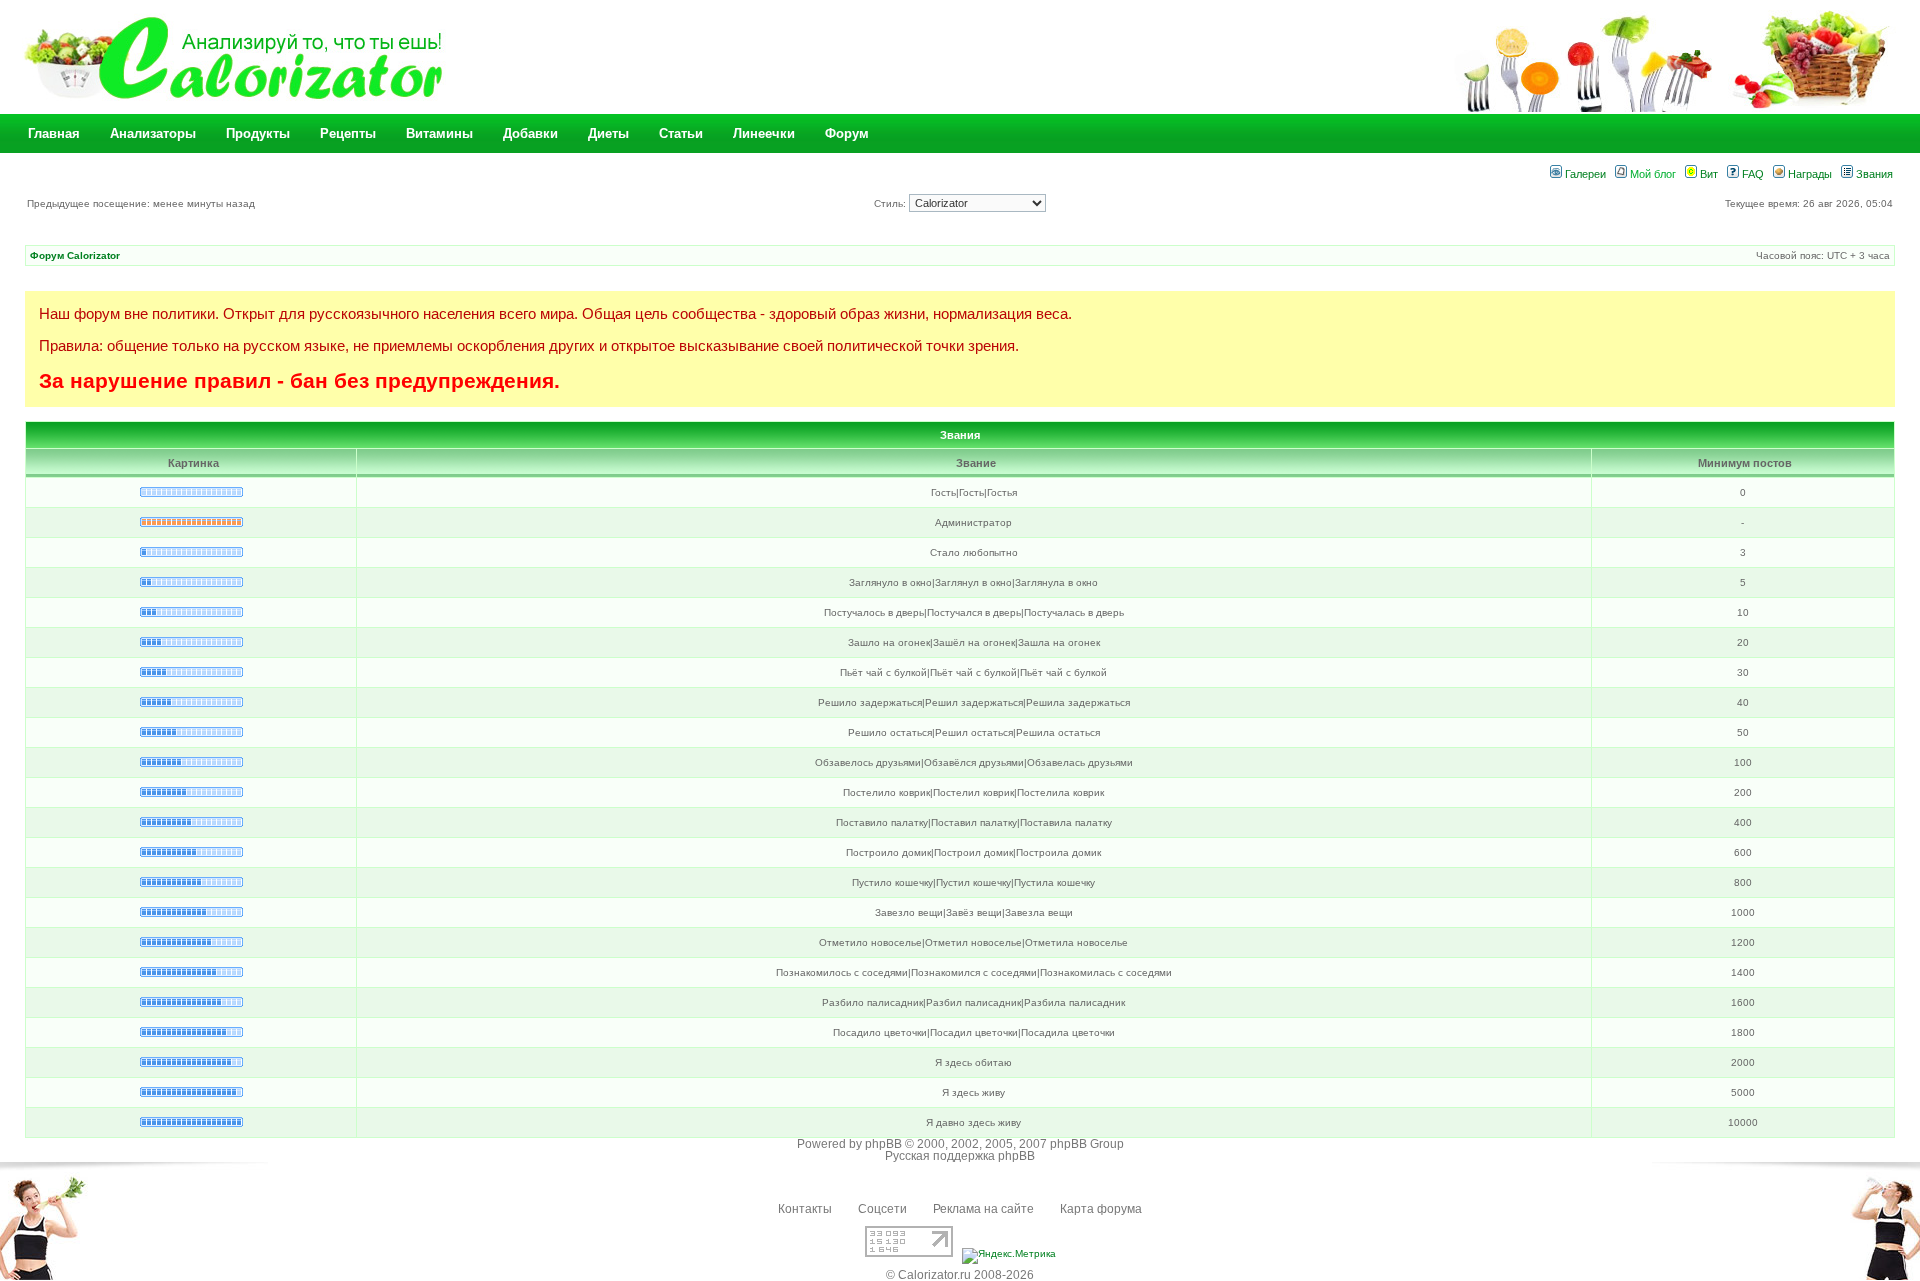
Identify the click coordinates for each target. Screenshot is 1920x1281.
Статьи (681, 133)
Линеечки (764, 133)
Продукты (258, 133)
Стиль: (891, 203)
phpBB (883, 1144)
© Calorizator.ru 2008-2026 (960, 1275)
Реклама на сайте (983, 1209)
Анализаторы (153, 133)
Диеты (608, 133)
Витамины (439, 133)
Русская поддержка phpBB (960, 1156)
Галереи (1584, 174)
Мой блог (1651, 174)
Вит (1707, 174)
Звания (1873, 174)
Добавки (530, 133)
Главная (54, 133)
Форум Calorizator (75, 255)
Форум (847, 133)
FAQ (1751, 174)
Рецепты (348, 133)
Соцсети (882, 1209)
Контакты (805, 1209)
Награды (1808, 174)
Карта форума (1101, 1209)
